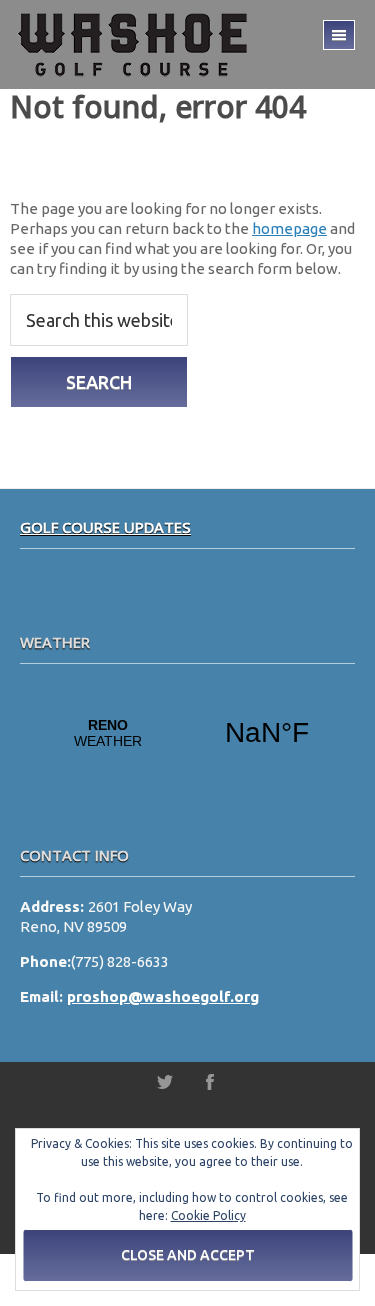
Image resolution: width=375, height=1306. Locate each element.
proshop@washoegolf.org (163, 996)
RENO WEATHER (187, 733)
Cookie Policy (208, 1215)
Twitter (165, 1082)
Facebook (210, 1082)
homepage (289, 228)
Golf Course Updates (105, 527)
